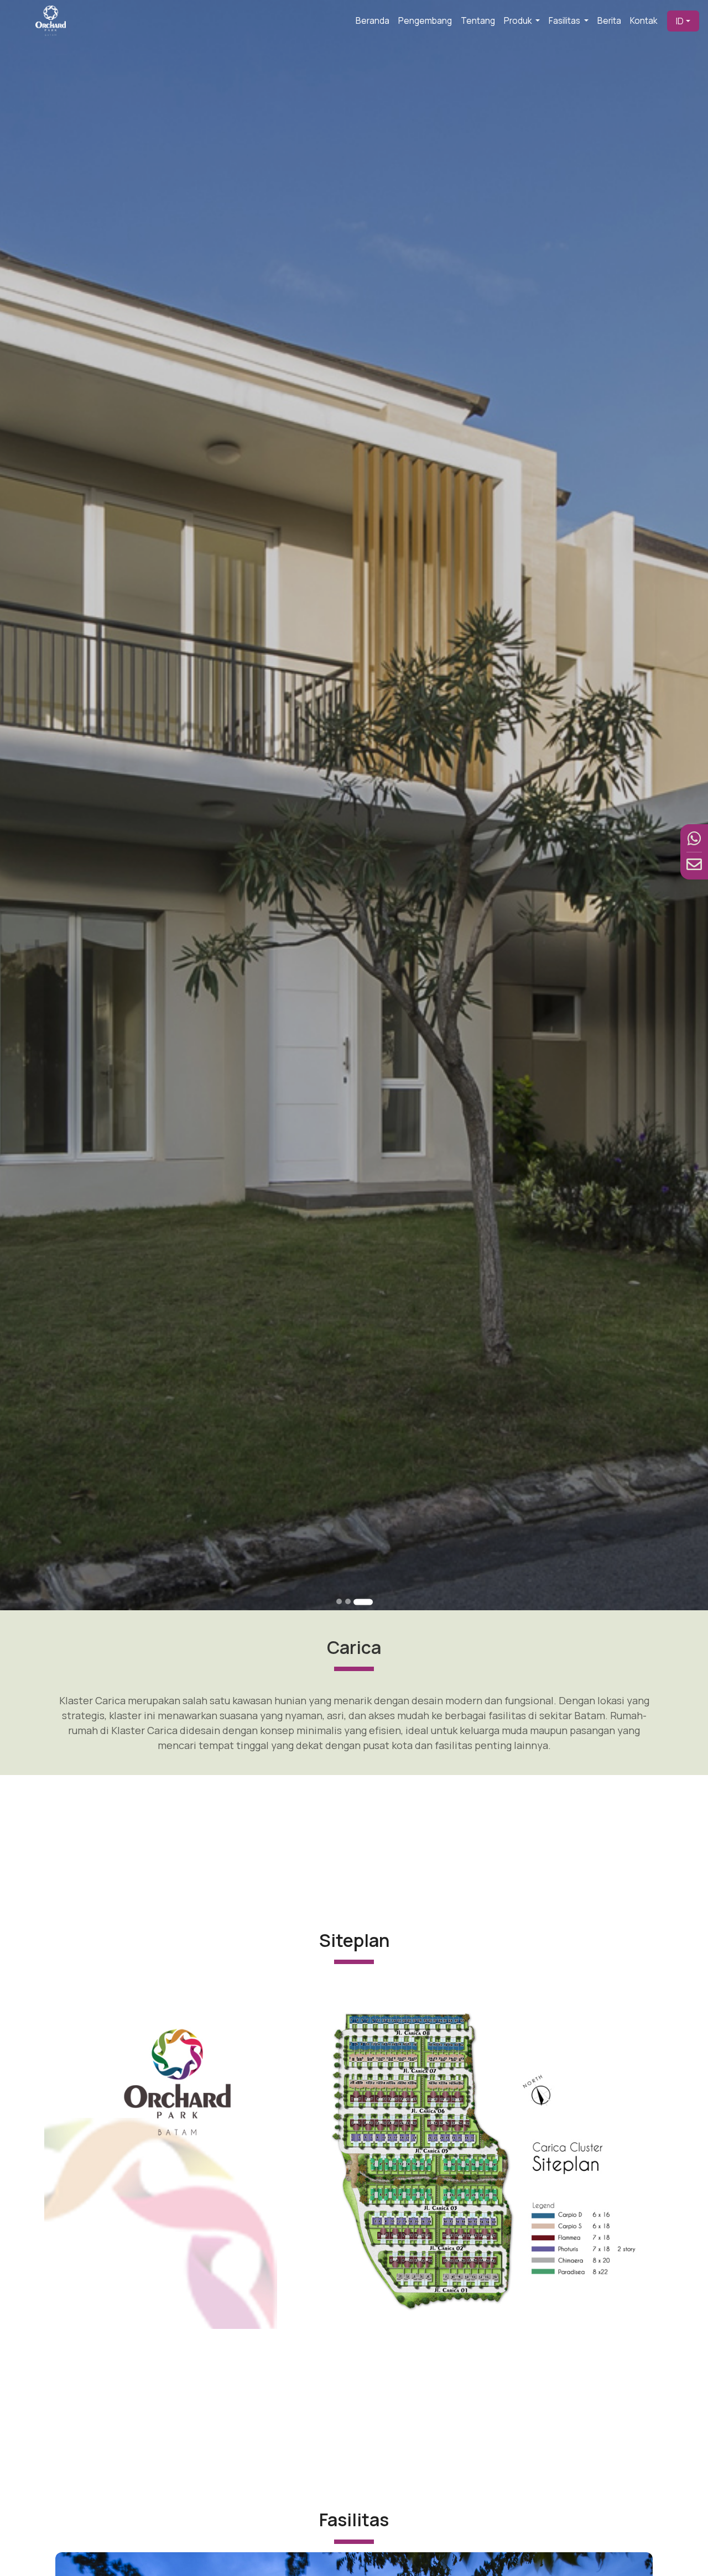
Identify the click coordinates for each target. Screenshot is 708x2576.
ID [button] (680, 21)
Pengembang (425, 21)
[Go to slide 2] (361, 1601)
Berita (609, 21)
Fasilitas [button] (565, 21)
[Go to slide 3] (369, 1601)
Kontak (644, 21)
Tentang (478, 21)
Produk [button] (519, 21)
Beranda (373, 21)
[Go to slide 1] (345, 1602)
